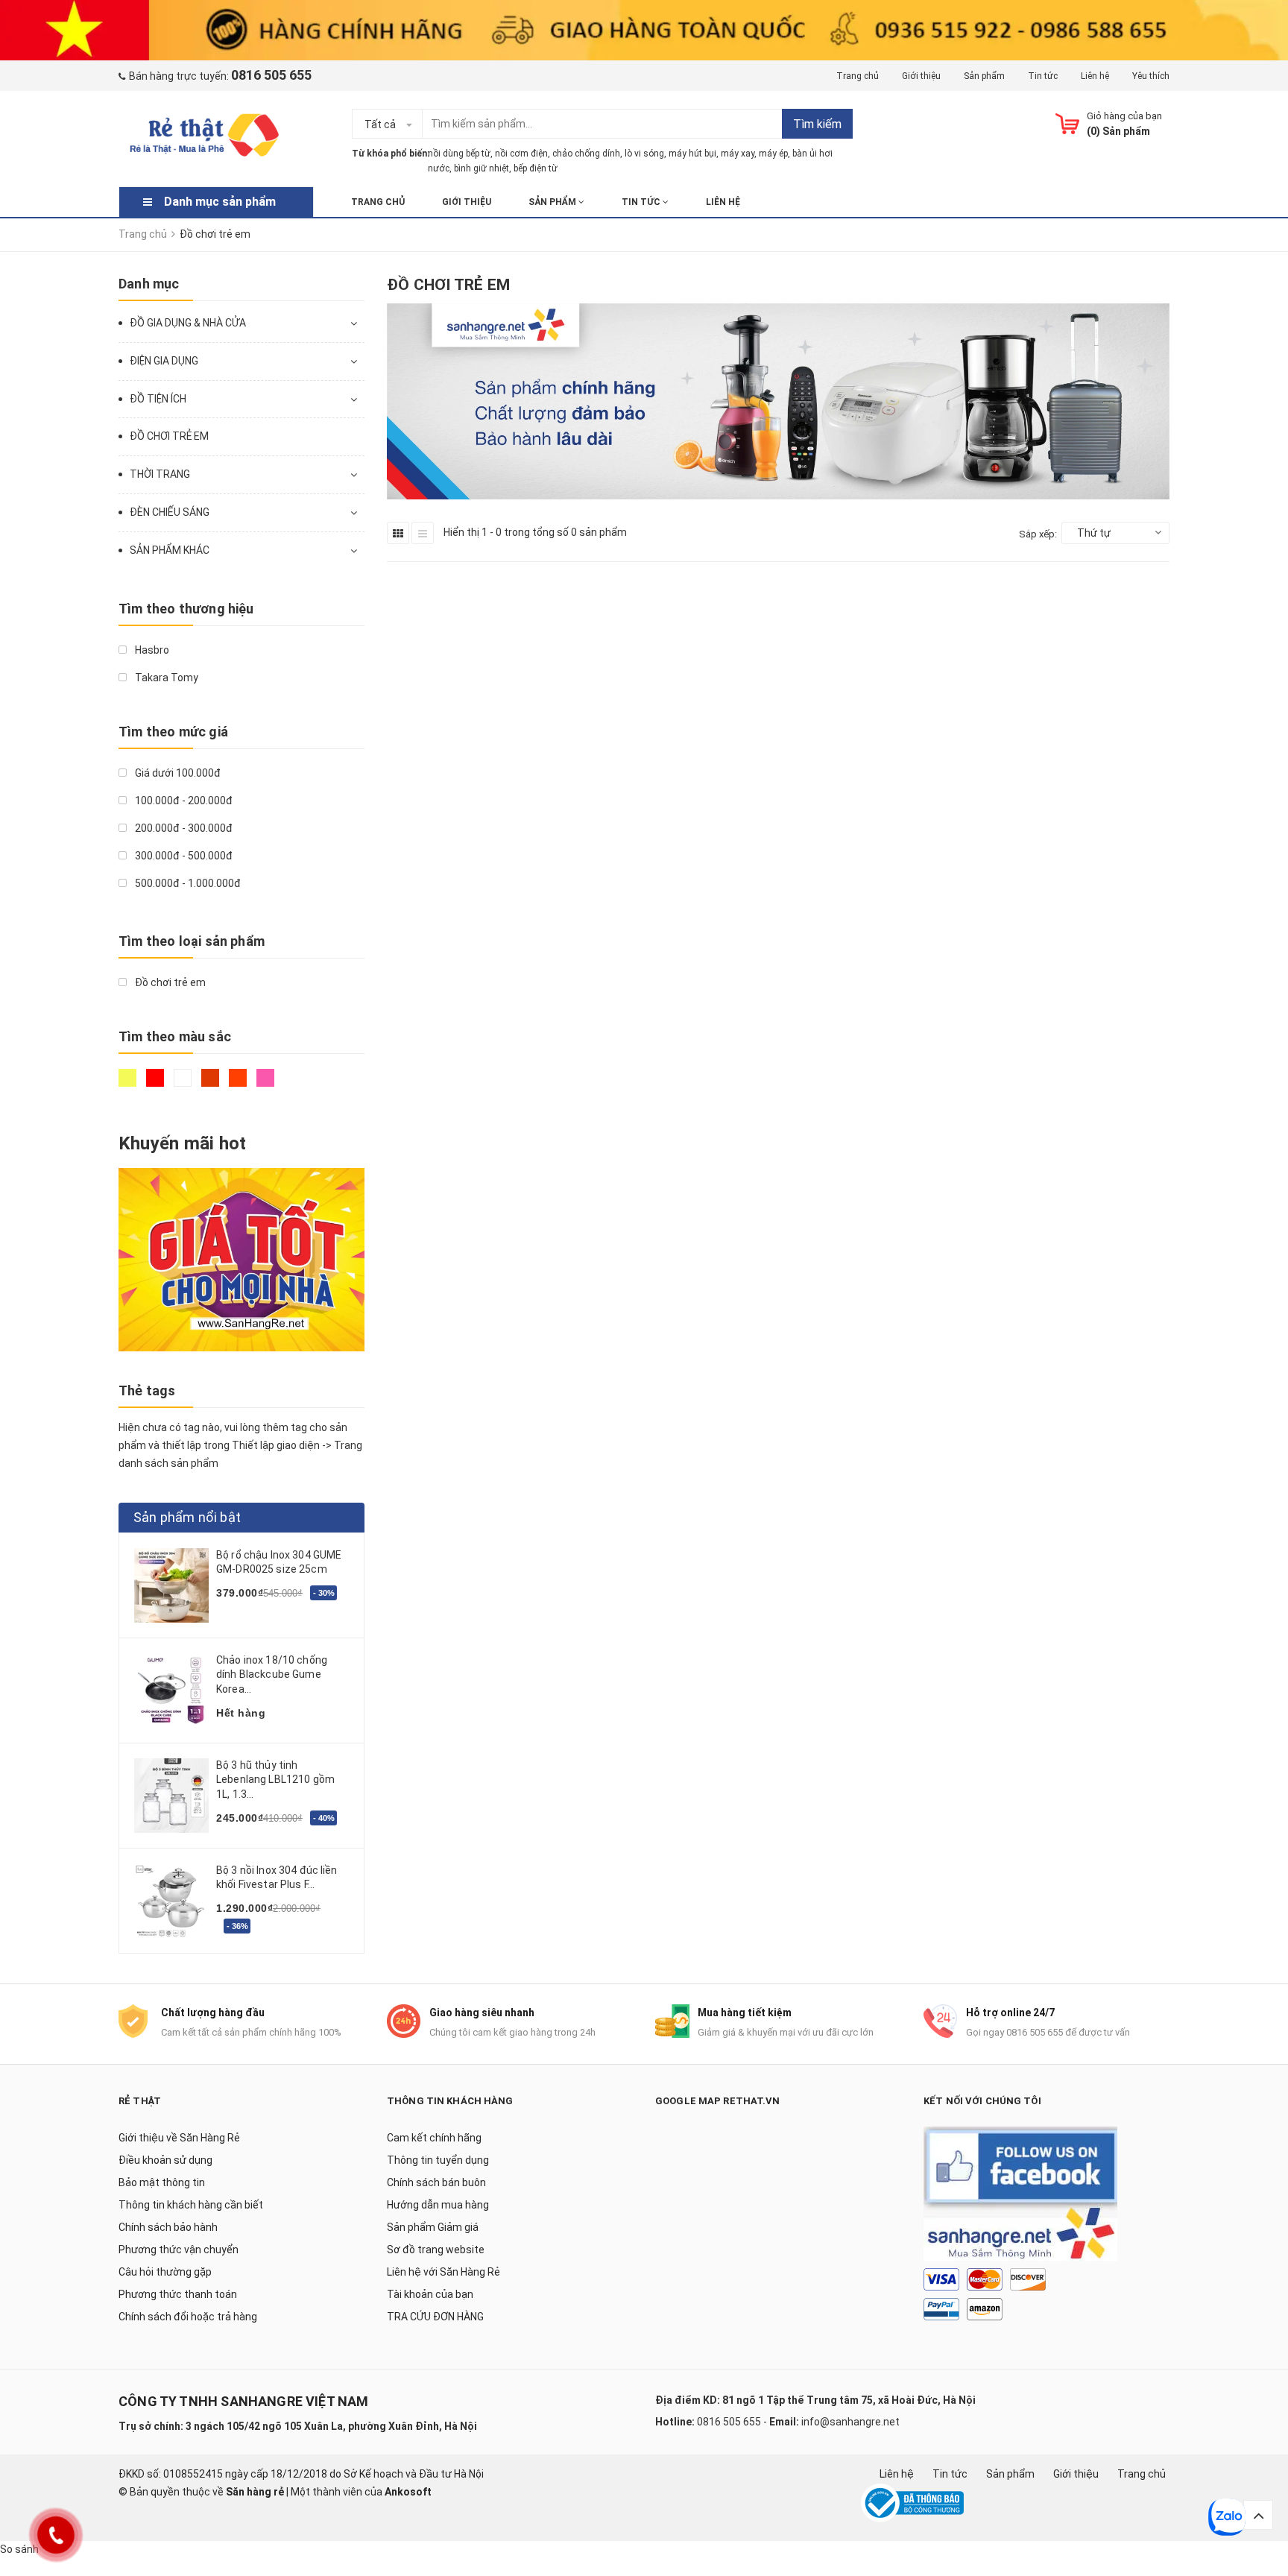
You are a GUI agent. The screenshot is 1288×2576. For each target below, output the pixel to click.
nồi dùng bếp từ (459, 154)
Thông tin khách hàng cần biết (191, 2205)
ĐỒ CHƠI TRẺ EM (169, 436)
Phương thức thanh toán (178, 2294)
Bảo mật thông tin (162, 2182)
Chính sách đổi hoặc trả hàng (188, 2317)
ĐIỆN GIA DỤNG (164, 361)
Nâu (212, 1085)
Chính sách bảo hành (168, 2227)
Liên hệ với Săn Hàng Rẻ (443, 2272)
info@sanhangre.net (850, 2422)
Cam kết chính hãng (434, 2138)
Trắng (184, 1085)
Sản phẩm (984, 76)
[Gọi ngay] (56, 2535)
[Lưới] (398, 533)
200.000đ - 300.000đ (183, 828)
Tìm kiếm (817, 124)
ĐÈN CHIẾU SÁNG (170, 512)
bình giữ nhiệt (482, 168)
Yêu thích (1151, 76)
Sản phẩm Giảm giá (433, 2227)
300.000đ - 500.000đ (183, 856)
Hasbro (151, 650)
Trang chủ (858, 76)
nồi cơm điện (521, 154)
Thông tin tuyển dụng (438, 2160)
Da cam (240, 1085)
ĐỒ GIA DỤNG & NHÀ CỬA (188, 323)
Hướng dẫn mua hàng (438, 2205)
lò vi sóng (644, 154)
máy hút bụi (692, 154)
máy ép (773, 154)
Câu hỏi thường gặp (165, 2272)
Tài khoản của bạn (430, 2294)
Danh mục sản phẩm (220, 202)
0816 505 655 (729, 2422)
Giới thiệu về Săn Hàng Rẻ (179, 2138)
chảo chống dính (586, 154)
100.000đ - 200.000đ (183, 801)
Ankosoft (408, 2492)
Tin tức (1043, 76)
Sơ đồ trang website (436, 2250)
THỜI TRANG (160, 474)
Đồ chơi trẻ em (169, 982)
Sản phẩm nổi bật (187, 1517)
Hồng (267, 1085)
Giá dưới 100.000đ (177, 773)
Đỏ (157, 1085)
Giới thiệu (921, 76)
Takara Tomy (165, 678)
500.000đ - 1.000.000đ (187, 883)
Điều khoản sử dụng (165, 2160)
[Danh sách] (423, 533)
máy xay (738, 154)
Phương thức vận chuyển (179, 2250)
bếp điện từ (536, 168)
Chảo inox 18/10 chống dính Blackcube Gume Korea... (272, 1674)
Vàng (129, 1085)
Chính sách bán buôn (436, 2182)
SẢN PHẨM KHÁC (170, 550)
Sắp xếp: (1038, 534)
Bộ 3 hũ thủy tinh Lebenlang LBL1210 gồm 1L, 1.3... (275, 1780)
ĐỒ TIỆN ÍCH (158, 399)
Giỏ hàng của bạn (1124, 116)
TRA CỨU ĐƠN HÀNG (435, 2317)
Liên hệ (1095, 76)
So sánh (19, 2549)
